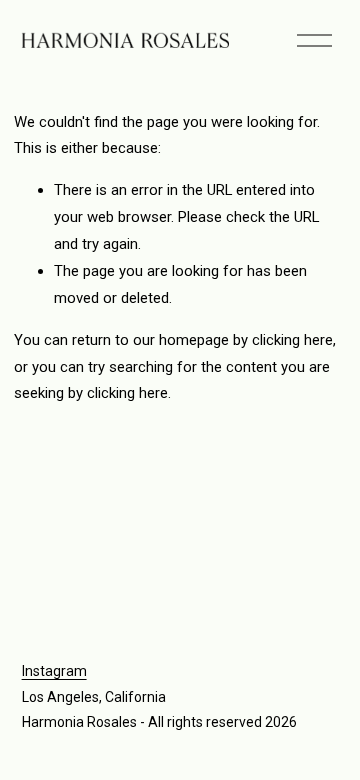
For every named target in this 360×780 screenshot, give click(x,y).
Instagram (54, 671)
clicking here (292, 340)
